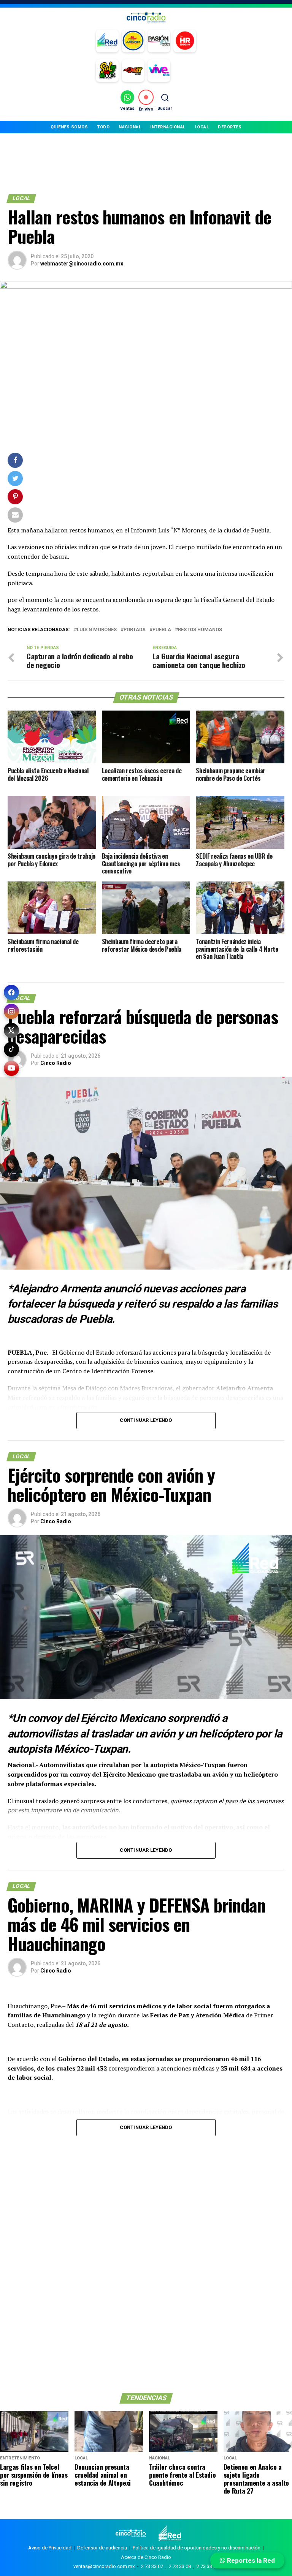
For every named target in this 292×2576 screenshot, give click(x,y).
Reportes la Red (250, 2560)
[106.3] (159, 71)
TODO (103, 127)
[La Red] (107, 41)
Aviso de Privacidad (50, 2548)
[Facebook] (11, 992)
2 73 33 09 (208, 2566)
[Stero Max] (133, 71)
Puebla (162, 630)
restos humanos (200, 630)
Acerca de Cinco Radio (146, 2557)
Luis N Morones (97, 630)
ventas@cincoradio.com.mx (104, 2566)
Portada (135, 630)
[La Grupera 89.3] (133, 41)
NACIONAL (130, 127)
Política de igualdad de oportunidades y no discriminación (197, 2548)
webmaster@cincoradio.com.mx (82, 264)
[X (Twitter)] (11, 1030)
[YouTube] (11, 1068)
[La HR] (185, 41)
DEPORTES (230, 127)
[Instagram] (11, 1011)
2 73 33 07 (152, 2566)
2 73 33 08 (180, 2566)
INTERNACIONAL (168, 127)
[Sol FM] (107, 71)
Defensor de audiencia (102, 2548)
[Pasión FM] (159, 41)
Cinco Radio (56, 1063)
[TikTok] (11, 1049)
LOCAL (202, 127)
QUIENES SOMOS (69, 127)
